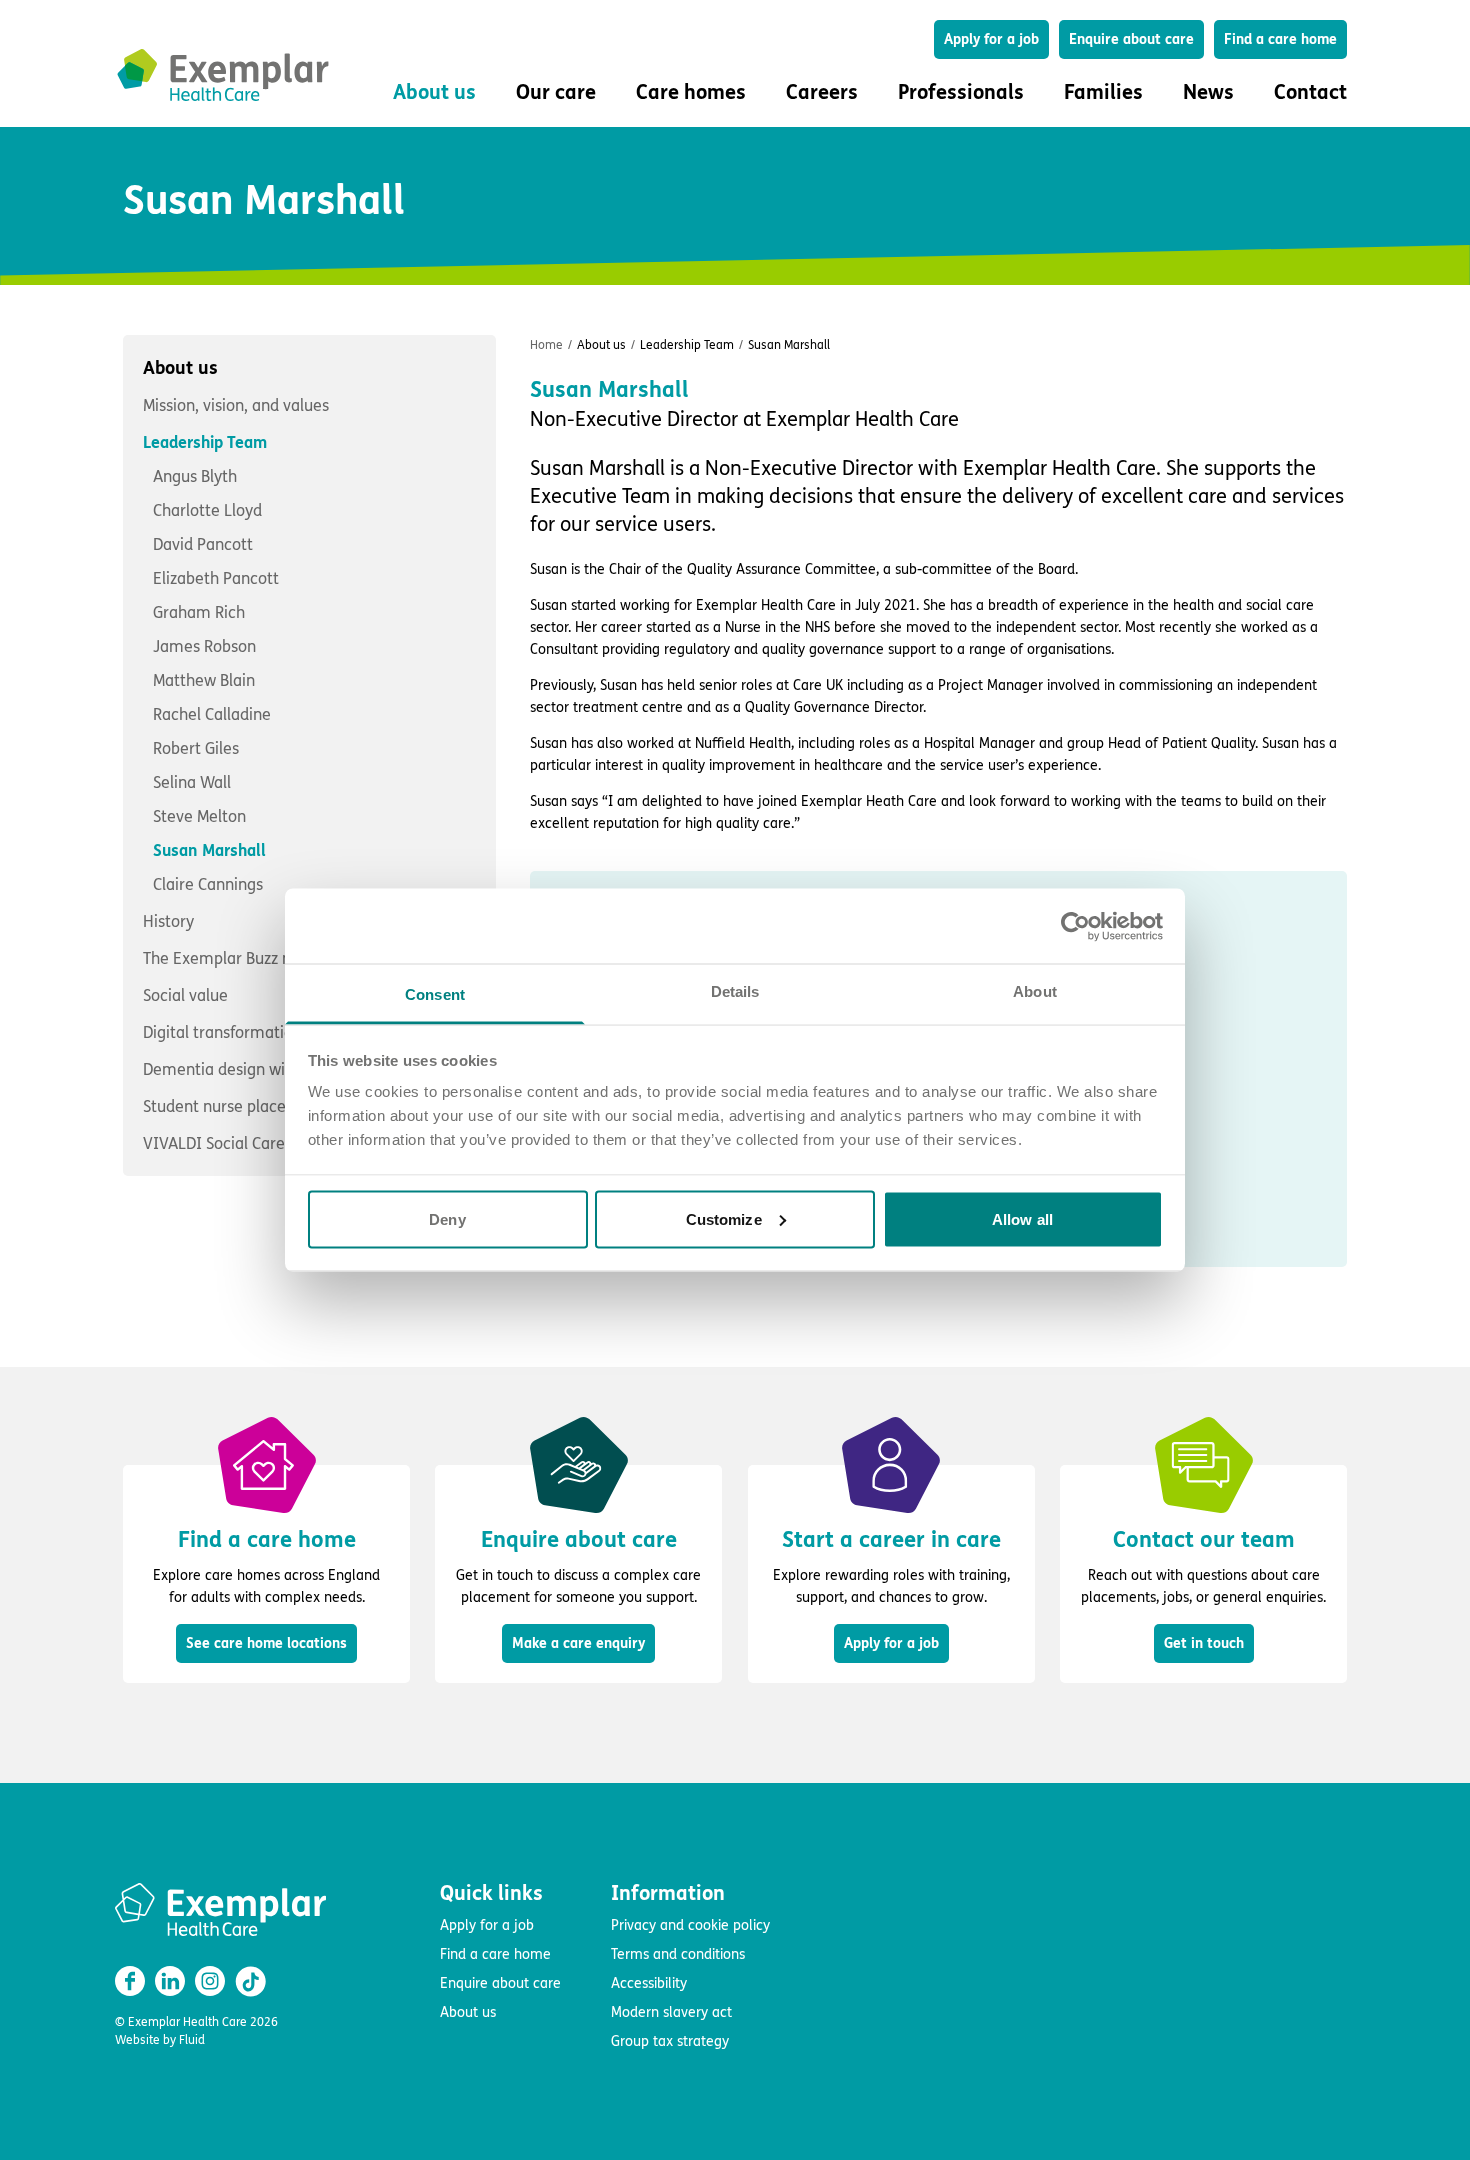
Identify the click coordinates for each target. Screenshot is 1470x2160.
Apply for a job (991, 39)
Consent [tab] (435, 994)
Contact (1310, 92)
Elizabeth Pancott (216, 578)
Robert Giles (196, 748)
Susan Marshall (209, 850)
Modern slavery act (671, 2012)
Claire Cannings (208, 884)
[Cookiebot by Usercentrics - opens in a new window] (1075, 926)
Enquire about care (1131, 39)
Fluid (192, 2040)
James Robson (204, 646)
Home (546, 345)
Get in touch (1204, 1643)
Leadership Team (211, 663)
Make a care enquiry (578, 1643)
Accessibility (649, 1983)
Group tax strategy (670, 2041)
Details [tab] (735, 991)
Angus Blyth (195, 476)
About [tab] (1035, 991)
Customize (724, 1218)
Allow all (1022, 1218)
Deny (447, 1218)
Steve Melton (199, 816)
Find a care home (1280, 39)
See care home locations (266, 1643)
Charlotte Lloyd (207, 510)
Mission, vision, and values (236, 405)
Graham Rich (199, 612)
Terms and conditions (678, 1954)
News (1208, 92)
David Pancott (203, 544)
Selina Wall (192, 782)
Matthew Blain (204, 680)
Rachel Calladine (212, 714)
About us (180, 368)
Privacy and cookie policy (690, 1925)
